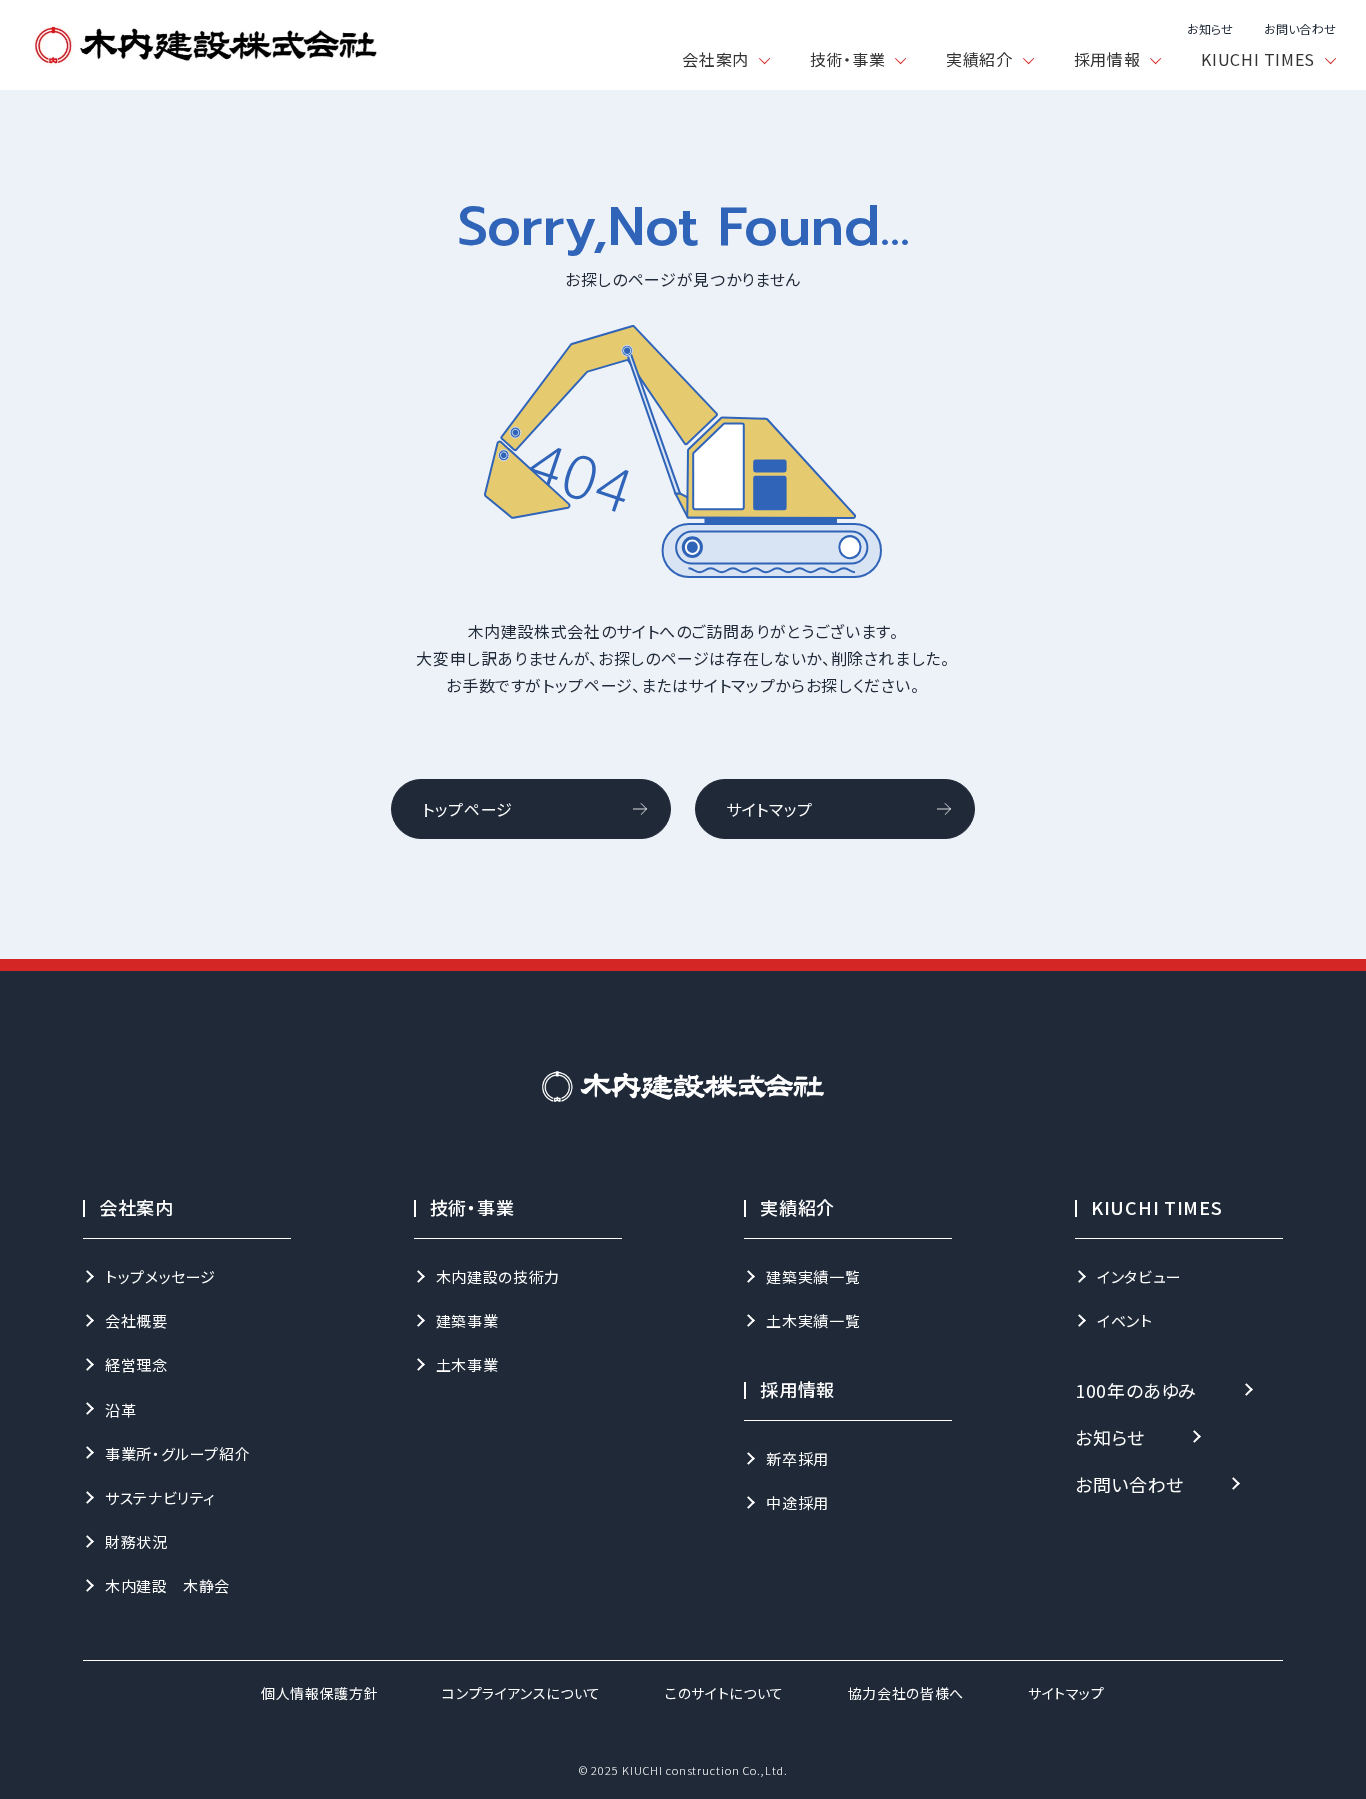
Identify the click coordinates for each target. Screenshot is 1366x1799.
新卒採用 (797, 1458)
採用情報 (1107, 59)
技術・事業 (847, 59)
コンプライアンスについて (521, 1693)
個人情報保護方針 (319, 1693)
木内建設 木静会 (167, 1585)
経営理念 (136, 1364)
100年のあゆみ (1136, 1390)
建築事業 (467, 1320)
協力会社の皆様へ (906, 1693)
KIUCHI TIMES (1258, 59)
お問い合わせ (1300, 29)
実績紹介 (979, 59)
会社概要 (136, 1320)
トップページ (467, 809)
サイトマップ (769, 809)
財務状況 (136, 1541)
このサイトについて (724, 1693)
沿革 (120, 1409)
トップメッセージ (160, 1276)
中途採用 (797, 1502)
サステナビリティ (160, 1497)
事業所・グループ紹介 (177, 1453)
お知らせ (1210, 29)
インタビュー (1139, 1276)
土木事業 (467, 1364)
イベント (1125, 1320)
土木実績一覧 (813, 1320)
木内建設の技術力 (498, 1276)
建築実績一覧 (813, 1276)
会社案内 (715, 59)
